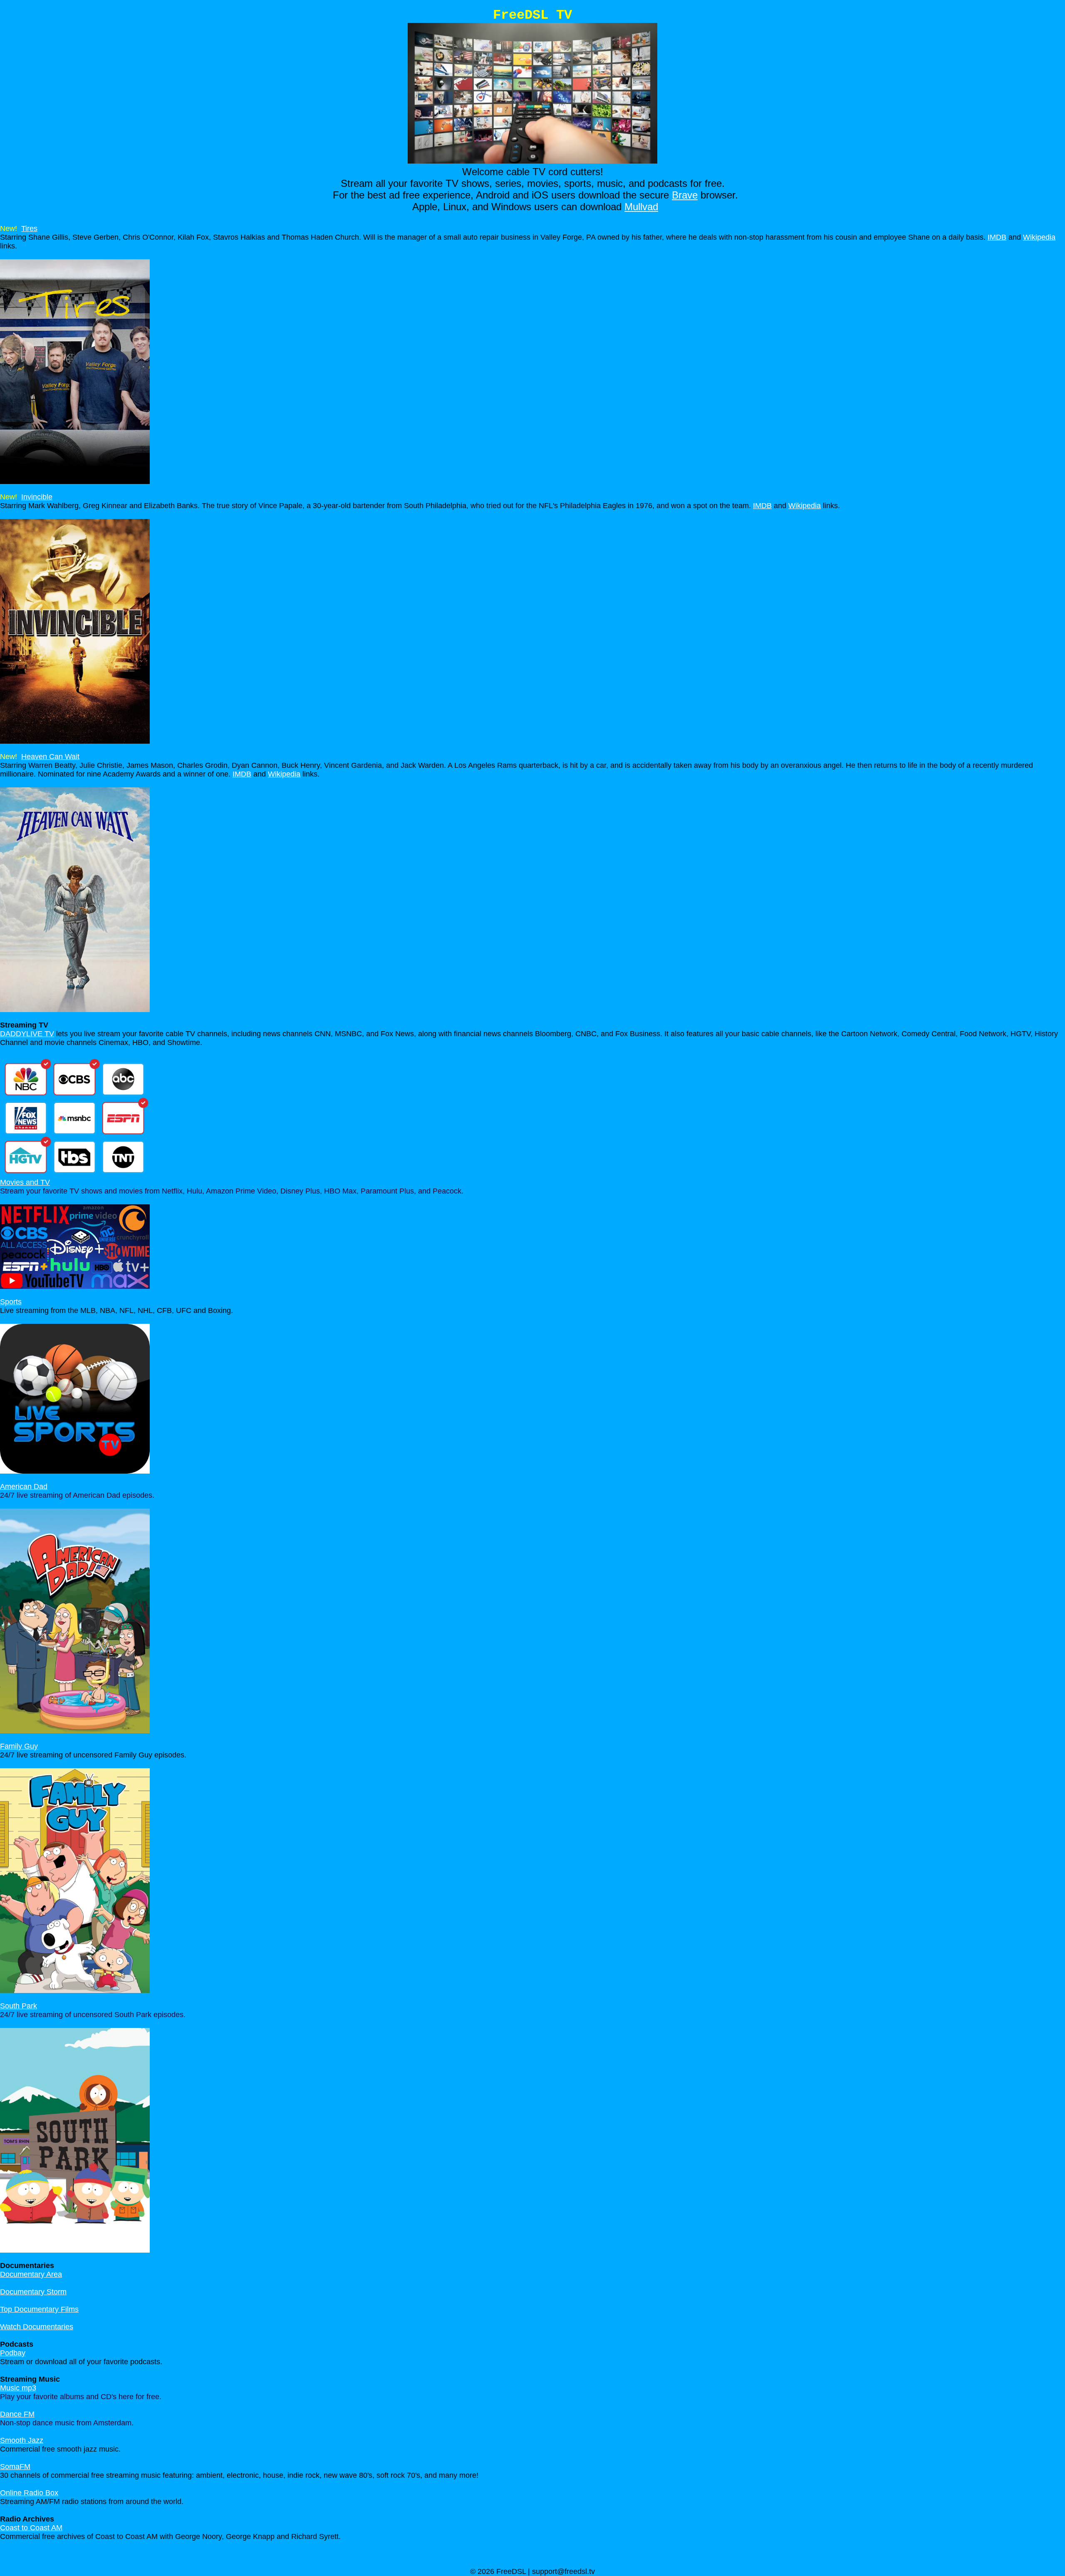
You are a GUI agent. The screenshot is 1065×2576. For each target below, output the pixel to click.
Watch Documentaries (37, 2327)
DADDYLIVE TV (27, 1034)
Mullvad (641, 207)
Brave (685, 195)
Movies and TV (25, 1182)
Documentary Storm (33, 2292)
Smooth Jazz (22, 2440)
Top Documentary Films (39, 2309)
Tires (29, 228)
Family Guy (19, 1746)
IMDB (997, 237)
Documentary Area (31, 2274)
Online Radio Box (29, 2493)
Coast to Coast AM (31, 2528)
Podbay (13, 2353)
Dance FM (17, 2414)
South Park (19, 2006)
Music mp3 (18, 2388)
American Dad (24, 1487)
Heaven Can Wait (50, 757)
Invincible (37, 497)
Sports (11, 1302)
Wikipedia (1039, 237)
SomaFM (15, 2467)
